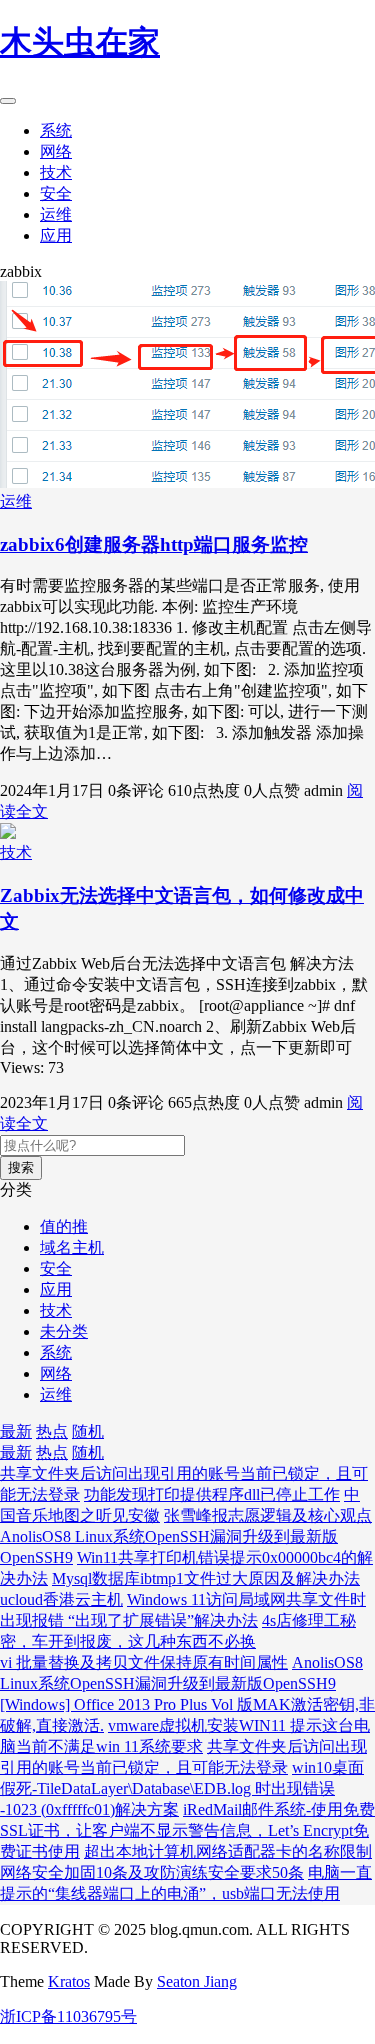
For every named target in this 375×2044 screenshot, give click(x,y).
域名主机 (72, 1247)
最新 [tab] (16, 1431)
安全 (56, 193)
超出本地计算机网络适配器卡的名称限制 (228, 1851)
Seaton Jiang (197, 1981)
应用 (56, 235)
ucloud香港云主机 (61, 1599)
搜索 (21, 1167)
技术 (56, 172)
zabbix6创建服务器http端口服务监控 (154, 544)
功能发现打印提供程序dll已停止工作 (212, 1494)
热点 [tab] (52, 1431)
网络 (56, 151)
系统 (56, 130)
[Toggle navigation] (8, 101)
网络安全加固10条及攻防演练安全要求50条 (152, 1872)
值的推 (64, 1226)
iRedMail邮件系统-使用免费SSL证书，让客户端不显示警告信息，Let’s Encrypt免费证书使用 (187, 1830)
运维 (56, 214)
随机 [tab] (88, 1431)
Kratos (69, 1981)
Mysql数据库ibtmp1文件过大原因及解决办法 (206, 1578)
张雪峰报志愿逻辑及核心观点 (268, 1515)
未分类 (64, 1331)
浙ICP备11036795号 (68, 2016)
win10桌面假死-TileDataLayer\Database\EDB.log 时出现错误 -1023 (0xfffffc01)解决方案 (182, 1788)
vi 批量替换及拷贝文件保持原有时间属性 (144, 1662)
